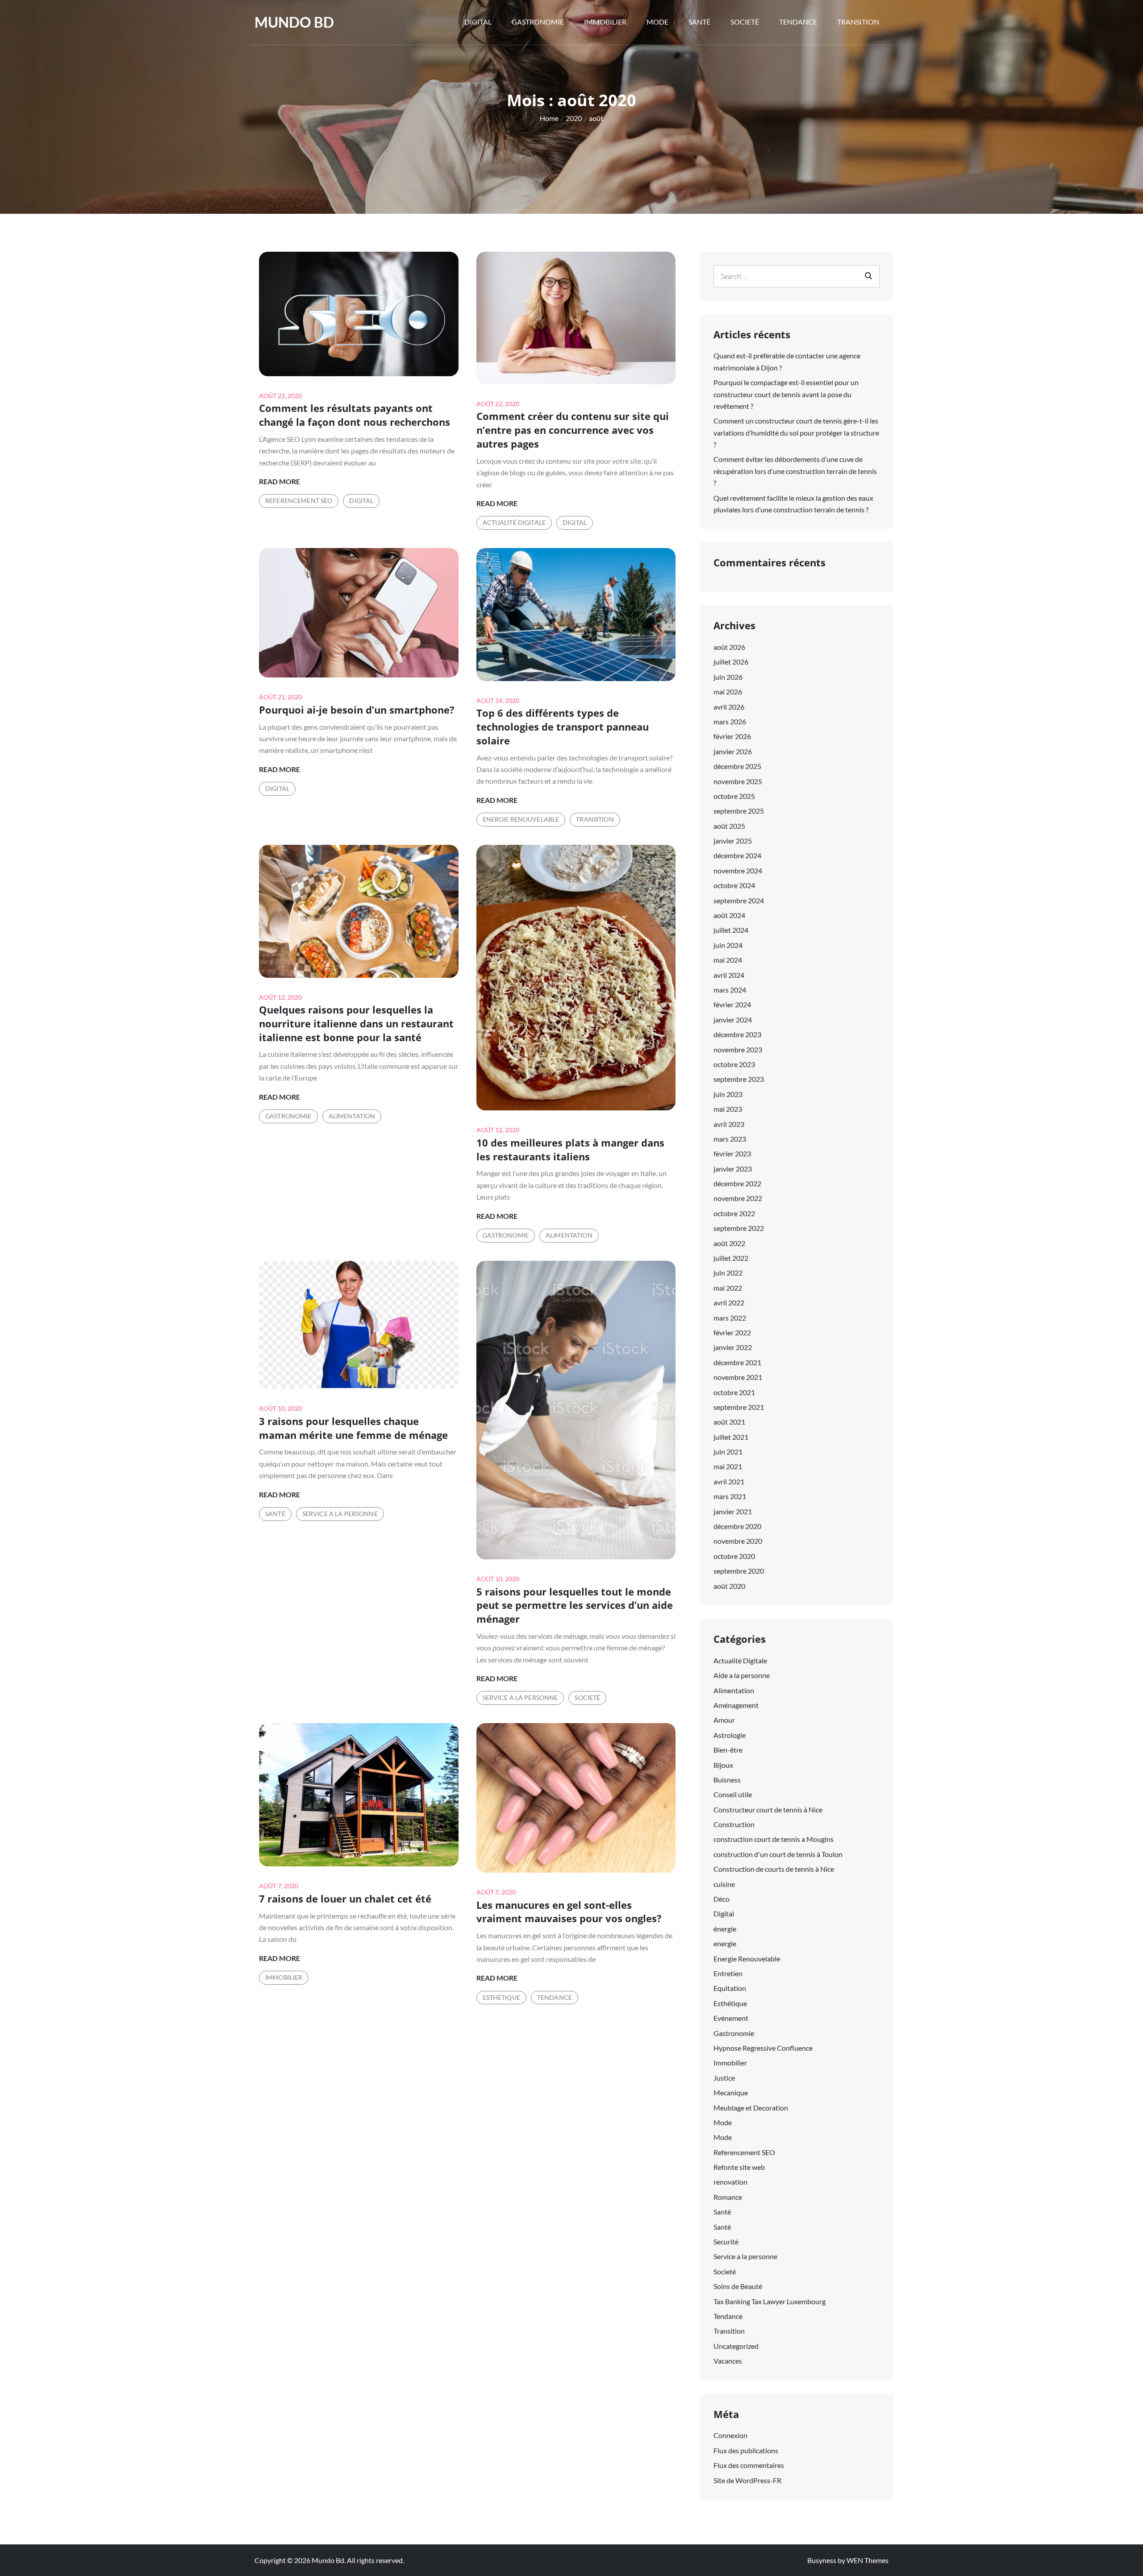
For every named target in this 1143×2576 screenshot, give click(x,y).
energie (725, 1943)
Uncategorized (736, 2346)
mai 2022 (728, 1288)
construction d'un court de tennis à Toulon (778, 1854)
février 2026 (732, 736)
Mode (657, 22)
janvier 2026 (733, 751)
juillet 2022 (731, 1258)
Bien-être (728, 1750)
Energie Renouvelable (521, 819)
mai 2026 (728, 692)
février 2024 (732, 1004)
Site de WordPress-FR (747, 2480)
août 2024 (729, 915)
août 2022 (729, 1243)
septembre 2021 (739, 1407)
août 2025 (729, 826)
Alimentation (352, 1116)
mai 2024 (728, 960)
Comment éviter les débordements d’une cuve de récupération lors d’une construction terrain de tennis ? (795, 471)
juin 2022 (728, 1273)
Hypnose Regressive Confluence (763, 2048)
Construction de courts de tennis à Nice (774, 1869)
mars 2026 (730, 721)
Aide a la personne (742, 1675)
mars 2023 (730, 1139)
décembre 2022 (737, 1183)
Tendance (798, 22)
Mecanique (731, 2092)
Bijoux (723, 1765)
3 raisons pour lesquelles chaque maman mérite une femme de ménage (353, 1428)
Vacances (728, 2361)
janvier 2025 (733, 841)
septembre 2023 (739, 1079)
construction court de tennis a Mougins (774, 1839)
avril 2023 (729, 1124)
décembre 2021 (737, 1362)
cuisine (724, 1884)
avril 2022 (729, 1303)
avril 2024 (729, 975)
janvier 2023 (733, 1169)
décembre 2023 (737, 1034)
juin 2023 (728, 1094)
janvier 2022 (733, 1347)
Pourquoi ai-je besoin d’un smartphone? (357, 710)
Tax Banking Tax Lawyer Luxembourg (770, 2301)
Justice (724, 2078)
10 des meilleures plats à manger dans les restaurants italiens (570, 1149)
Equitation (730, 1988)
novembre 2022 (738, 1198)
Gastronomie (538, 22)
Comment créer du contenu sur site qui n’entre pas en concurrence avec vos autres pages (573, 430)
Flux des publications (746, 2450)
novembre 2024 (738, 870)
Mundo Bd (294, 22)
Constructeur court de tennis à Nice (768, 1809)
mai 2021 (728, 1466)
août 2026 (729, 647)
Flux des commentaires (749, 2465)
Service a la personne (340, 1514)
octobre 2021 (734, 1392)
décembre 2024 (737, 855)
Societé (745, 22)
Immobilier (605, 22)
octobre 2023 (734, 1064)
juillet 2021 (731, 1437)
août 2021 (729, 1422)
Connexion (730, 2435)
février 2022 (732, 1332)
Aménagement (736, 1705)
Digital (478, 22)
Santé (699, 22)
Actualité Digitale (514, 522)
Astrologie (730, 1735)
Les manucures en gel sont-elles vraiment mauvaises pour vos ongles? (569, 1912)
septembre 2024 (739, 900)
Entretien (728, 1973)
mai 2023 (728, 1109)
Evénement (731, 2018)
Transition (858, 22)
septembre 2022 (739, 1228)
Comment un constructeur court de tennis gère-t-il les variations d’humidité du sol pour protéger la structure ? (796, 432)
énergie (725, 1929)
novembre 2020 (738, 1541)
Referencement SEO (299, 501)
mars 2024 (730, 990)
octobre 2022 (734, 1213)
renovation (730, 2182)
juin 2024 (728, 945)
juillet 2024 (731, 930)
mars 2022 (730, 1318)
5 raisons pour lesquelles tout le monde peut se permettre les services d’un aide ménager (575, 1605)
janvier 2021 (733, 1511)
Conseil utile (733, 1794)
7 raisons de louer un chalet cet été (345, 1899)
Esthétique (501, 1997)
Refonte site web (739, 2167)
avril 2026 (729, 707)
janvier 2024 (733, 1020)
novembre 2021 (738, 1377)
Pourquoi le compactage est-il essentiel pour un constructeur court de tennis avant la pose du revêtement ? (786, 394)
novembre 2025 (738, 781)
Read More (279, 482)
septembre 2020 (739, 1571)
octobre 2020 (734, 1556)
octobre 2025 (734, 796)
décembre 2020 (737, 1526)
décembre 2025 (737, 766)
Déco (722, 1899)
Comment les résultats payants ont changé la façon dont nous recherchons (355, 415)
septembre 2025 (739, 811)
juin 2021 (728, 1452)
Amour (724, 1720)
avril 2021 (729, 1481)
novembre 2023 (738, 1049)
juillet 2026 (731, 662)
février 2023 (732, 1153)
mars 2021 (730, 1496)
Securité (726, 2242)
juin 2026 (728, 677)
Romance (728, 2197)
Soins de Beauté (738, 2286)
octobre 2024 (734, 885)
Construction (734, 1824)
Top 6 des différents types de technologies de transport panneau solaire (563, 727)
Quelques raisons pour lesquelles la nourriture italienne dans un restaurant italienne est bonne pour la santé (356, 1023)
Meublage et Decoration (751, 2108)
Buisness (727, 1780)
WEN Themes (868, 2560)
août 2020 (729, 1586)
